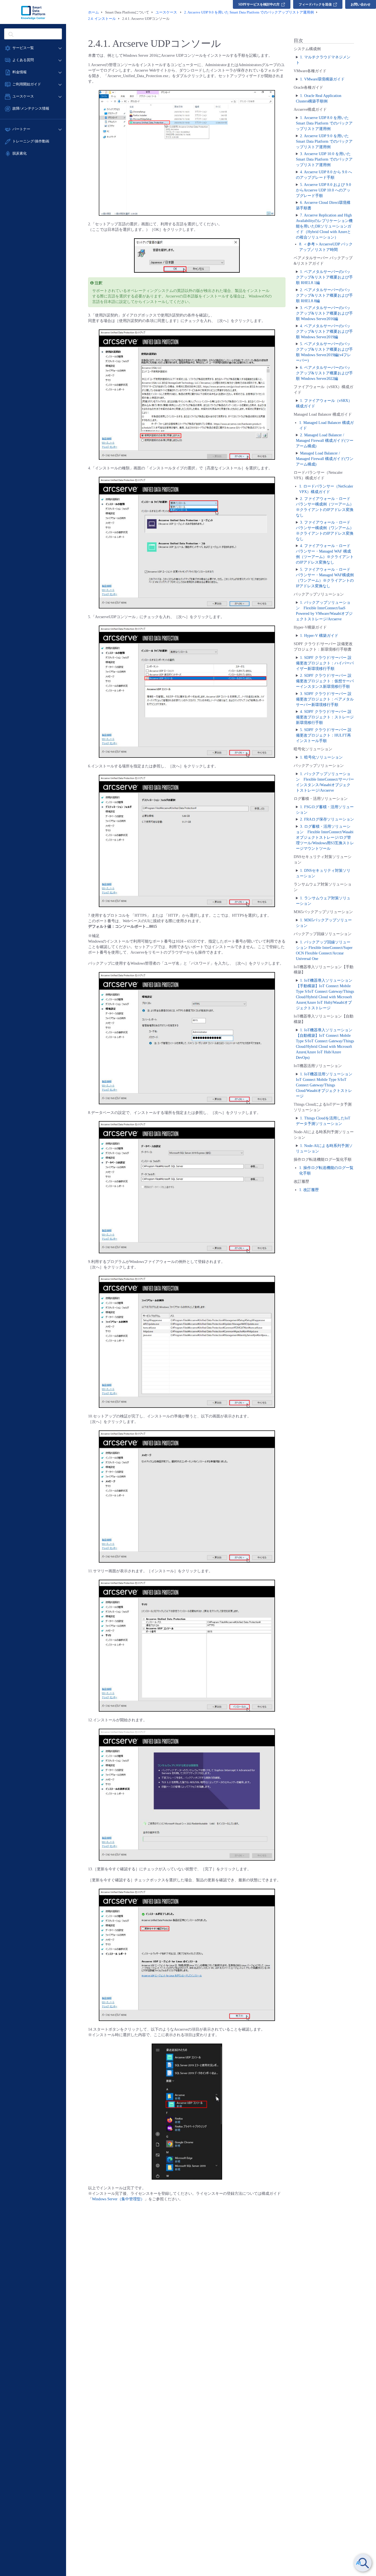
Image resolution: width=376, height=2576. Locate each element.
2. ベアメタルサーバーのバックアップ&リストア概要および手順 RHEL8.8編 (324, 295)
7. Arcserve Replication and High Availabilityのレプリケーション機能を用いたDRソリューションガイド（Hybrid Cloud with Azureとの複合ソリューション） (324, 226)
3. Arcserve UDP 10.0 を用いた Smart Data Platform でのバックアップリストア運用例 (324, 159)
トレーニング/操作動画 (31, 141)
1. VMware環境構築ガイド (322, 79)
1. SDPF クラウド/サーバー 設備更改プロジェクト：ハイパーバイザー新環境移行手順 (325, 663)
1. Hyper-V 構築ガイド (319, 636)
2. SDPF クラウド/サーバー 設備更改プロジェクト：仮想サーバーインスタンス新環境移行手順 (325, 681)
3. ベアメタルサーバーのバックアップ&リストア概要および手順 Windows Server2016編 (324, 313)
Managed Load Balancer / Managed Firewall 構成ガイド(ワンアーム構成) (325, 459)
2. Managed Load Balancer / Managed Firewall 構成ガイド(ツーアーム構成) (325, 441)
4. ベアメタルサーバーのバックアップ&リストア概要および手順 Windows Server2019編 (324, 332)
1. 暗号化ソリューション (321, 757)
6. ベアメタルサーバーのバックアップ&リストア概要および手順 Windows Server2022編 (324, 373)
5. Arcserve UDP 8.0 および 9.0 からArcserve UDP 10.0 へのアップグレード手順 (323, 190)
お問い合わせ (361, 4)
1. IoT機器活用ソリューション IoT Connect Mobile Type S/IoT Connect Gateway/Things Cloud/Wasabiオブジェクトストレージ (324, 1085)
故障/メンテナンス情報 (31, 108)
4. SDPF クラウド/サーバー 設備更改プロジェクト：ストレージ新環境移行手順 (325, 717)
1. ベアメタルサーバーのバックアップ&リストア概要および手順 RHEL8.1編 (324, 277)
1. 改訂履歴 (309, 1190)
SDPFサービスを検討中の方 (259, 4)
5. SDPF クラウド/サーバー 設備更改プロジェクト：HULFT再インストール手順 (324, 735)
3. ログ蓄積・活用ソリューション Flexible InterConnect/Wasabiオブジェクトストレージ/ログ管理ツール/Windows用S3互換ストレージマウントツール (325, 838)
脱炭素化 (20, 153)
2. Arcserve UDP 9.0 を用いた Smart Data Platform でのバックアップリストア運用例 (324, 141)
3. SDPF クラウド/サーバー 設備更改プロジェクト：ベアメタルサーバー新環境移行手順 (325, 699)
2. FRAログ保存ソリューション (327, 819)
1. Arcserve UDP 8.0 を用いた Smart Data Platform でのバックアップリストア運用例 (324, 123)
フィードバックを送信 (315, 4)
